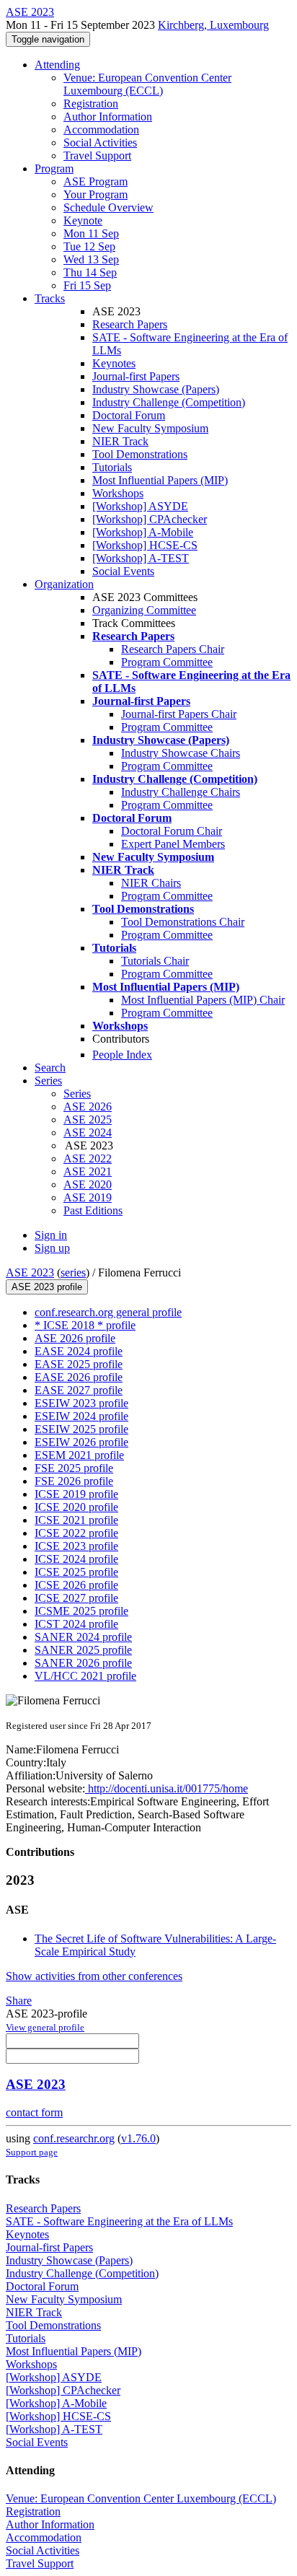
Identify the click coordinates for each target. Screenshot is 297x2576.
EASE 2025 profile (79, 1364)
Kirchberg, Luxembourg (213, 25)
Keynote (83, 220)
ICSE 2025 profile (76, 1572)
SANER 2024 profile (83, 1637)
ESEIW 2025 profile (81, 1429)
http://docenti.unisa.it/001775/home (167, 1788)
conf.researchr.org (74, 2138)
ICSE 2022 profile (76, 1533)
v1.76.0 (138, 2138)
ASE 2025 (88, 1120)
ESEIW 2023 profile (81, 1403)
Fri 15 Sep (87, 285)
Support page (32, 2152)
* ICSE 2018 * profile (85, 1325)
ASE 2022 (88, 1158)
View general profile (45, 2027)
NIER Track (120, 441)
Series (77, 1094)
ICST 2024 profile (76, 1624)
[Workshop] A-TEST (141, 558)
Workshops (118, 493)
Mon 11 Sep (91, 233)
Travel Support (97, 155)
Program (54, 168)
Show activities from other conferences (94, 1976)
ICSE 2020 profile (76, 1507)
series (73, 1272)
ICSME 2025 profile (81, 1611)
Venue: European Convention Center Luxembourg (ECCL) (147, 84)
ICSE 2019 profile (76, 1494)
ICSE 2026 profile (76, 1585)
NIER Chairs (151, 883)
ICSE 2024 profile (76, 1559)
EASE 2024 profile (79, 1351)
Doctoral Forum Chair (172, 831)
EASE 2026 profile (79, 1377)
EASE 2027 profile (79, 1390)
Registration (91, 104)
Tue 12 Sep (89, 246)
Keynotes (114, 363)
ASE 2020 (88, 1184)
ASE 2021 (88, 1171)
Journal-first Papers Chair (179, 714)
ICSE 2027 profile (76, 1598)
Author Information (108, 117)
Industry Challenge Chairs (181, 792)
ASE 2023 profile (47, 1287)
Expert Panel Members (173, 844)
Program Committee (167, 662)
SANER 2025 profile (83, 1650)
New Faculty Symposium (150, 428)
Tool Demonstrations (140, 454)
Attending (57, 65)
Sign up (52, 1248)
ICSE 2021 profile (76, 1520)
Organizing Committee (144, 610)
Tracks (50, 298)
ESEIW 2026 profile (81, 1442)
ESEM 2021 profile (79, 1455)
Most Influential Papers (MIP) (160, 480)
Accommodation (101, 130)
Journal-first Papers (136, 376)
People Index (122, 1055)
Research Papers (130, 324)
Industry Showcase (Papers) (156, 389)
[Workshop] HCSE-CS (145, 545)
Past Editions (93, 1210)
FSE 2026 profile (74, 1481)
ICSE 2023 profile (76, 1546)
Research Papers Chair (173, 649)
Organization (64, 584)
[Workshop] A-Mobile (143, 532)
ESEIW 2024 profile (81, 1416)
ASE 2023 (30, 1272)
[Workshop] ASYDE (140, 506)
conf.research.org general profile (108, 1312)
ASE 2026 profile (75, 1338)
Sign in (51, 1235)
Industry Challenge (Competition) (169, 402)
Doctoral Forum (129, 415)
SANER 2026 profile (83, 1663)
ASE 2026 (88, 1107)
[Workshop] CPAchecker (150, 519)
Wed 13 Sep (91, 259)
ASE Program (96, 181)
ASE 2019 (88, 1197)
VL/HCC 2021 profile (85, 1676)
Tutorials (112, 467)
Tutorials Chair (155, 961)
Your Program (96, 194)
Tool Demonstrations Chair (183, 922)
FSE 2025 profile (74, 1468)
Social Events (123, 571)
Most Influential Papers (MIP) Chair (203, 1000)
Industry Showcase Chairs (181, 753)
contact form (34, 2112)
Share (19, 2001)
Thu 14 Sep (90, 272)
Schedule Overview (108, 207)
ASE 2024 (88, 1133)
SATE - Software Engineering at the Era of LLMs (119, 2221)
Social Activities (100, 143)
